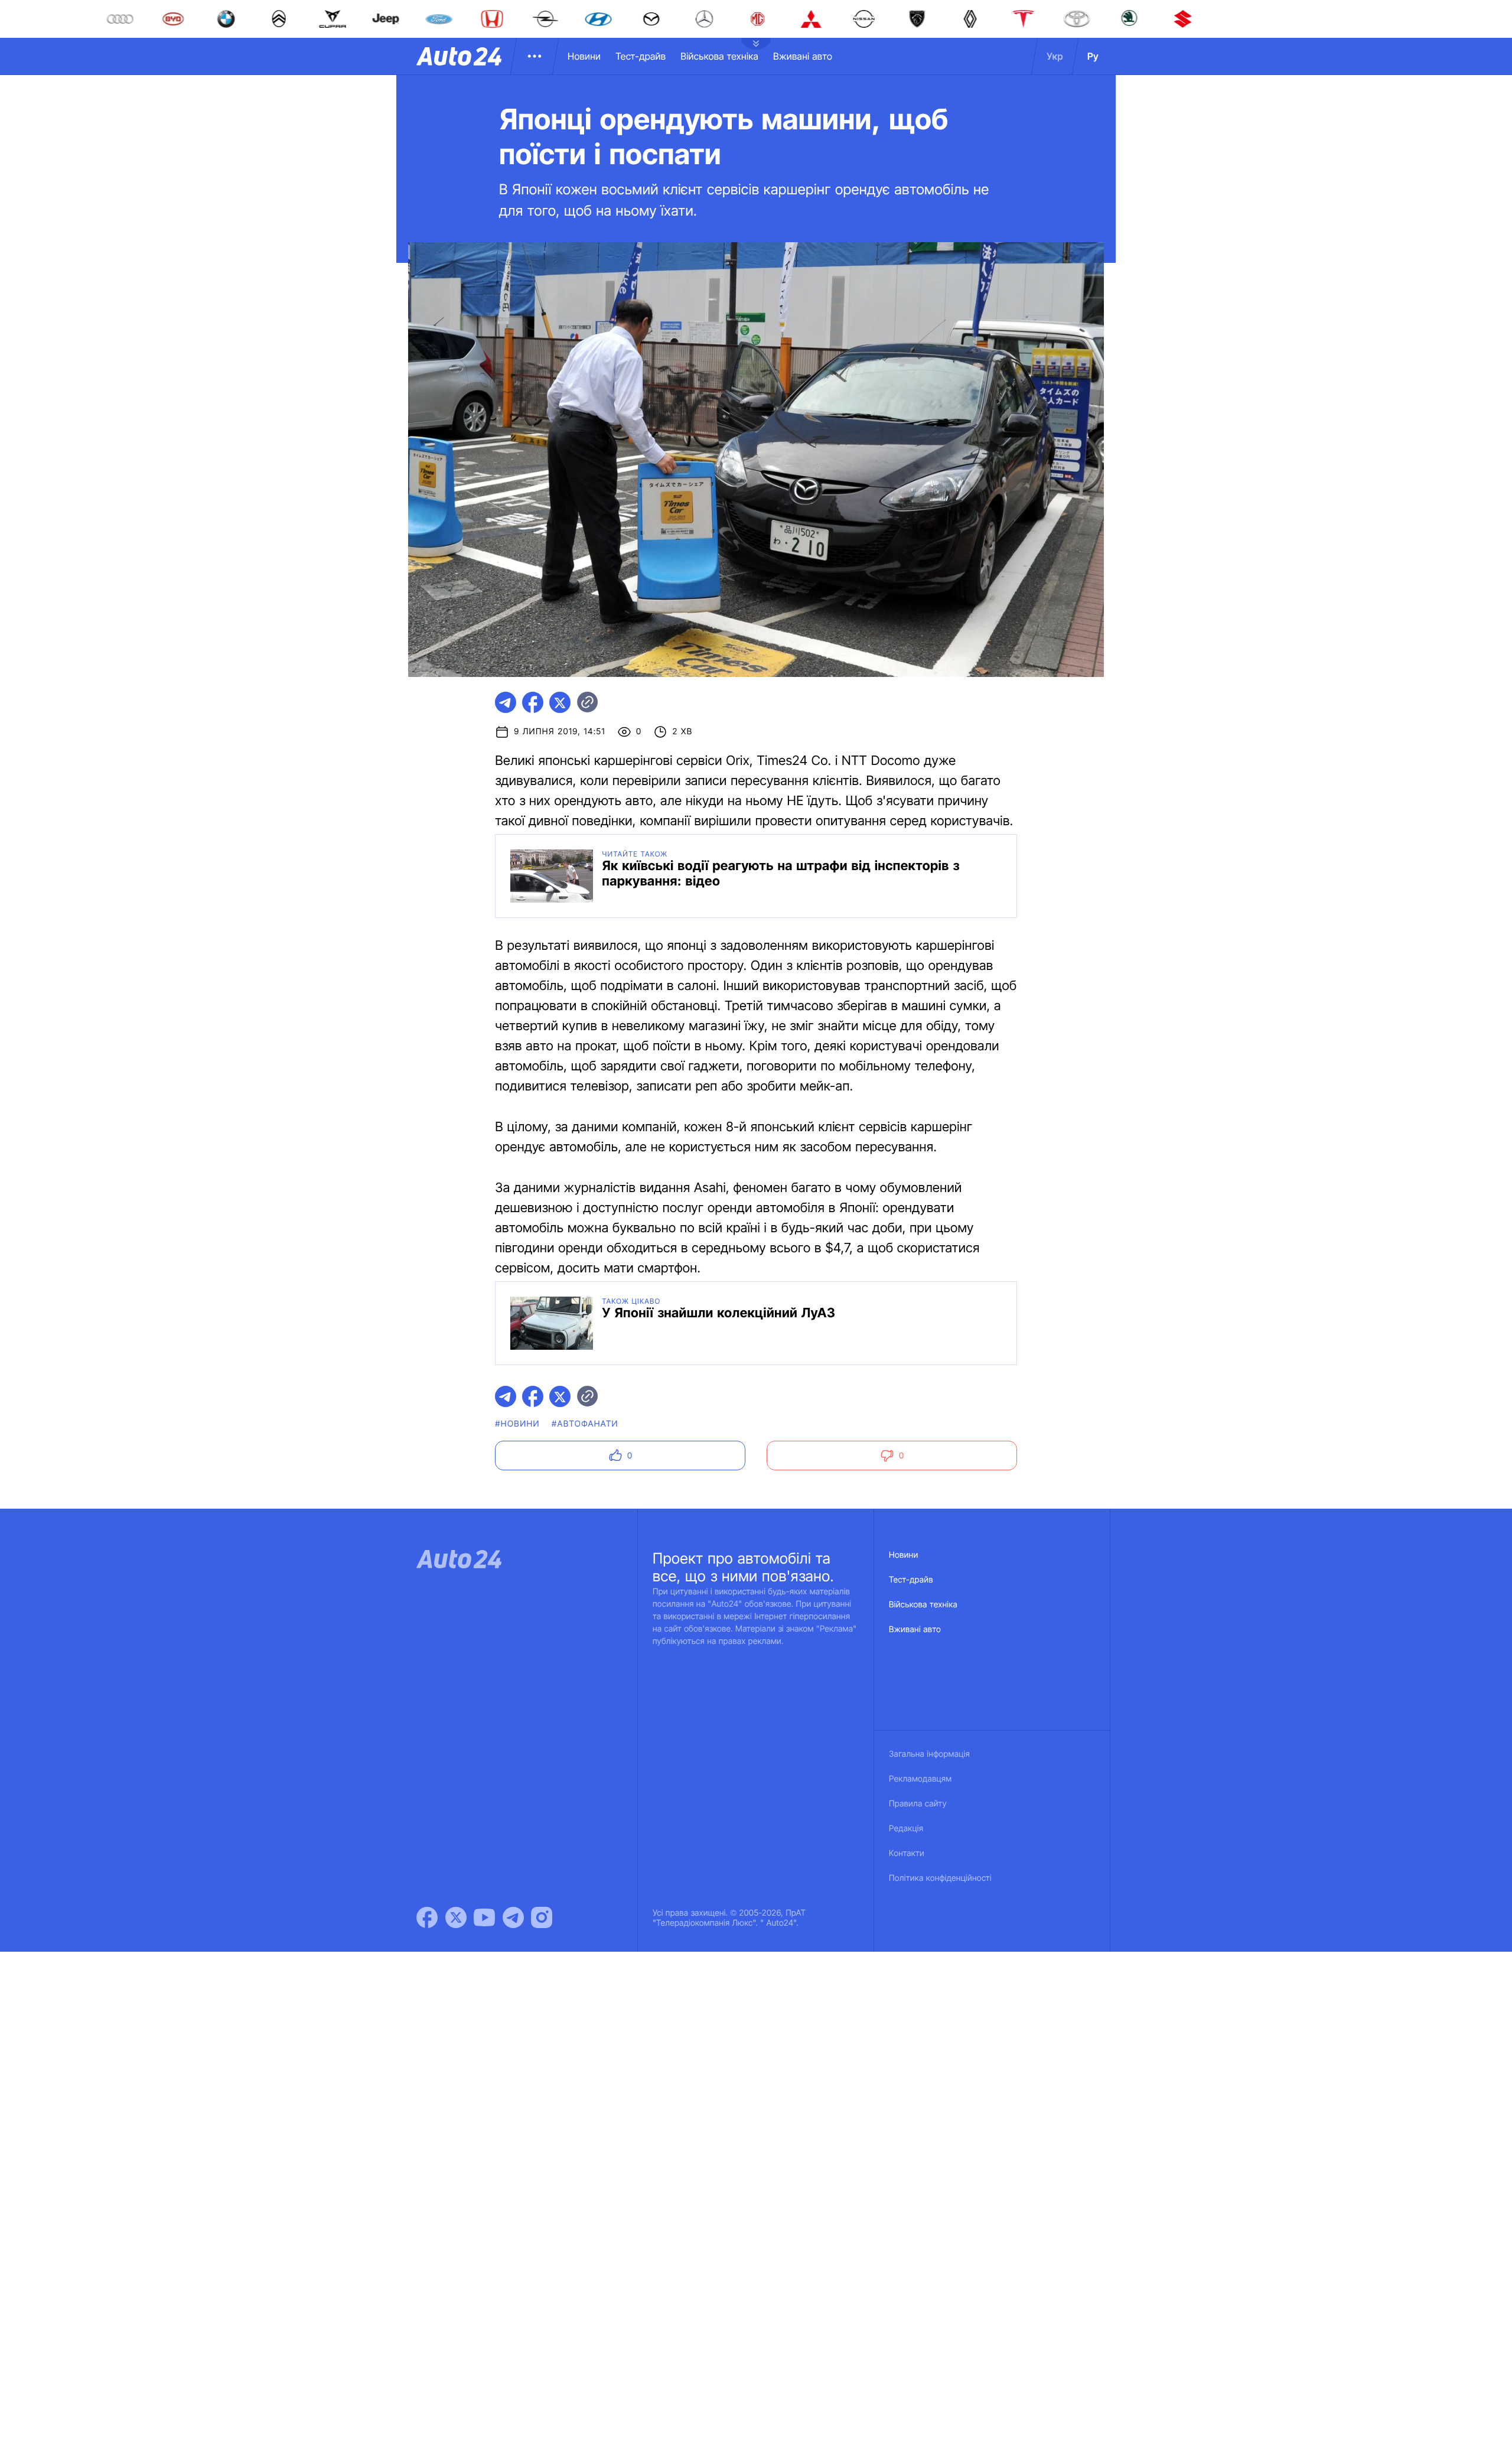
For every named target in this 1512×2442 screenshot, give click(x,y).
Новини (584, 56)
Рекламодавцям (920, 1779)
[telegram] (506, 702)
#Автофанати (585, 1424)
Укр (1055, 56)
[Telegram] (513, 1917)
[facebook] (533, 702)
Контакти (907, 1853)
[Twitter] (456, 1917)
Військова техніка (719, 56)
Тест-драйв (641, 56)
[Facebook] (427, 1917)
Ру (1093, 56)
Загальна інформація (929, 1754)
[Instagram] (542, 1917)
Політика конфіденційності (940, 1878)
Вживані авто (803, 56)
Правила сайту (918, 1804)
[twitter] (560, 702)
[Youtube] (484, 1917)
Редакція (906, 1829)
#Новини (517, 1424)
